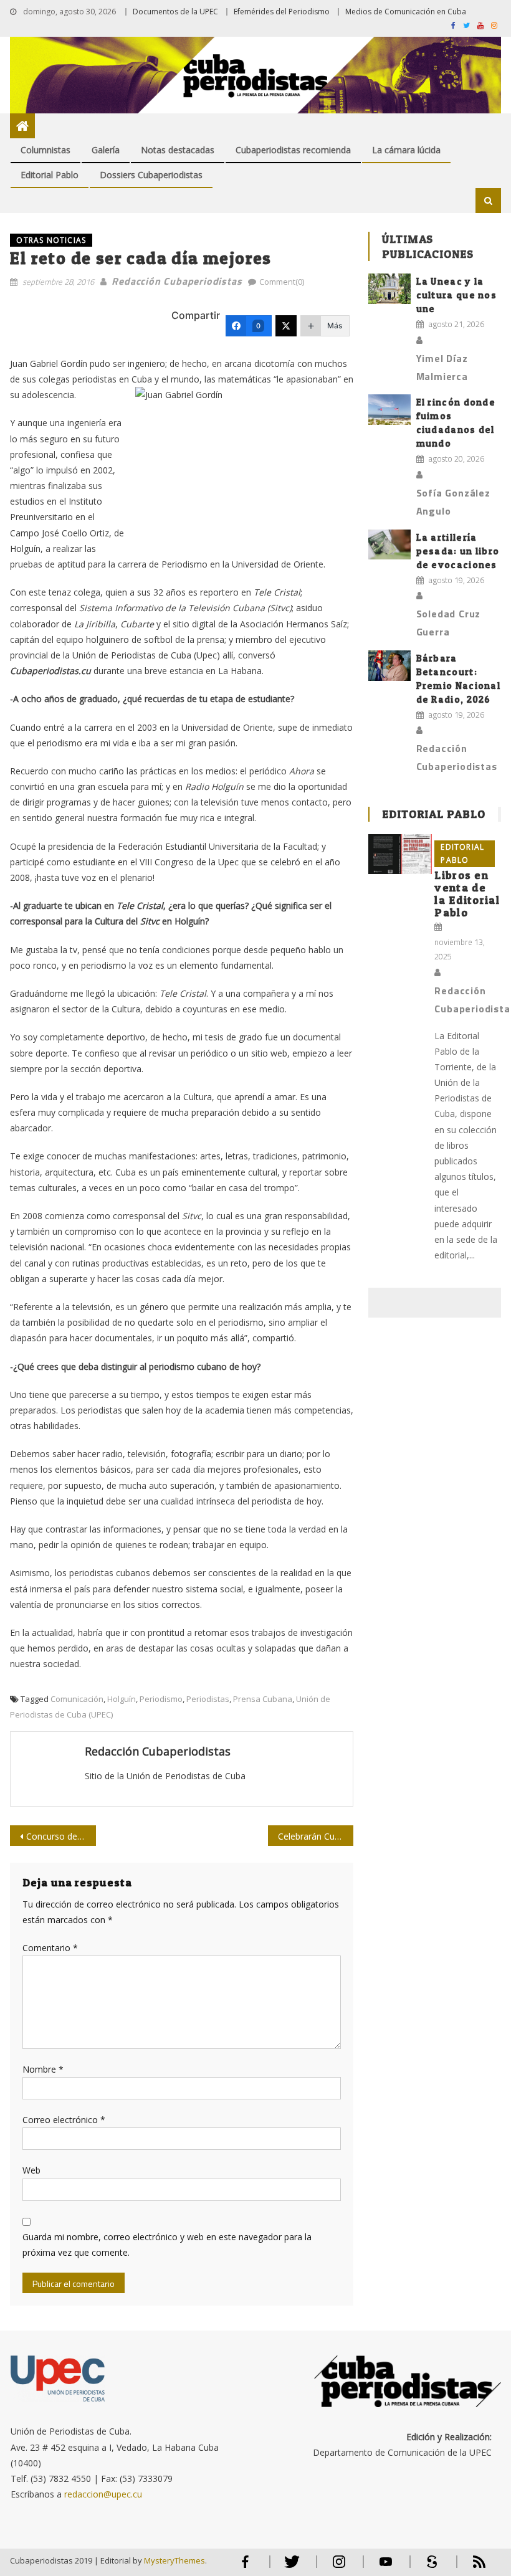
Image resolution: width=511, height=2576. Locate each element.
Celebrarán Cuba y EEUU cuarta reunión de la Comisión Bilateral (316, 1836)
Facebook (246, 2567)
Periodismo (161, 1699)
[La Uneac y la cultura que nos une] (389, 289)
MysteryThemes (174, 2560)
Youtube (386, 2567)
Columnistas (45, 150)
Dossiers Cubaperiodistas (151, 175)
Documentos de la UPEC (175, 12)
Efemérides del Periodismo (282, 12)
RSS (471, 2567)
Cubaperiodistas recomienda (293, 150)
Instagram (339, 2567)
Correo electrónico (64, 2120)
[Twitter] (286, 326)
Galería (106, 150)
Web (31, 2170)
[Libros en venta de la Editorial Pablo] (400, 854)
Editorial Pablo (50, 175)
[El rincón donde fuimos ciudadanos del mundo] (389, 410)
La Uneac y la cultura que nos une (457, 295)
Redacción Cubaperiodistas (177, 281)
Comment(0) (282, 282)
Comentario (50, 1948)
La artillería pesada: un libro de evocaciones (458, 551)
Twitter (289, 2567)
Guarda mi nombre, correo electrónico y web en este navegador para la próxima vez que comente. (167, 2245)
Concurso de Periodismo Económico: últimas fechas (61, 1836)
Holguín (122, 1699)
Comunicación (77, 1699)
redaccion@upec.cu (103, 2494)
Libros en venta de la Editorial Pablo (467, 894)
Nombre (43, 2069)
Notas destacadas (178, 150)
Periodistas (208, 1699)
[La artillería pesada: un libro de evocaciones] (389, 545)
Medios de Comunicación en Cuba (406, 12)
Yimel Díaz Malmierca (442, 367)
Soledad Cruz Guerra (449, 623)
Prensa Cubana (263, 1699)
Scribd (429, 2567)
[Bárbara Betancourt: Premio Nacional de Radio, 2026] (389, 666)
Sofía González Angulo (453, 502)
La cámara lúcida (406, 150)
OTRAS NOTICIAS (51, 240)
